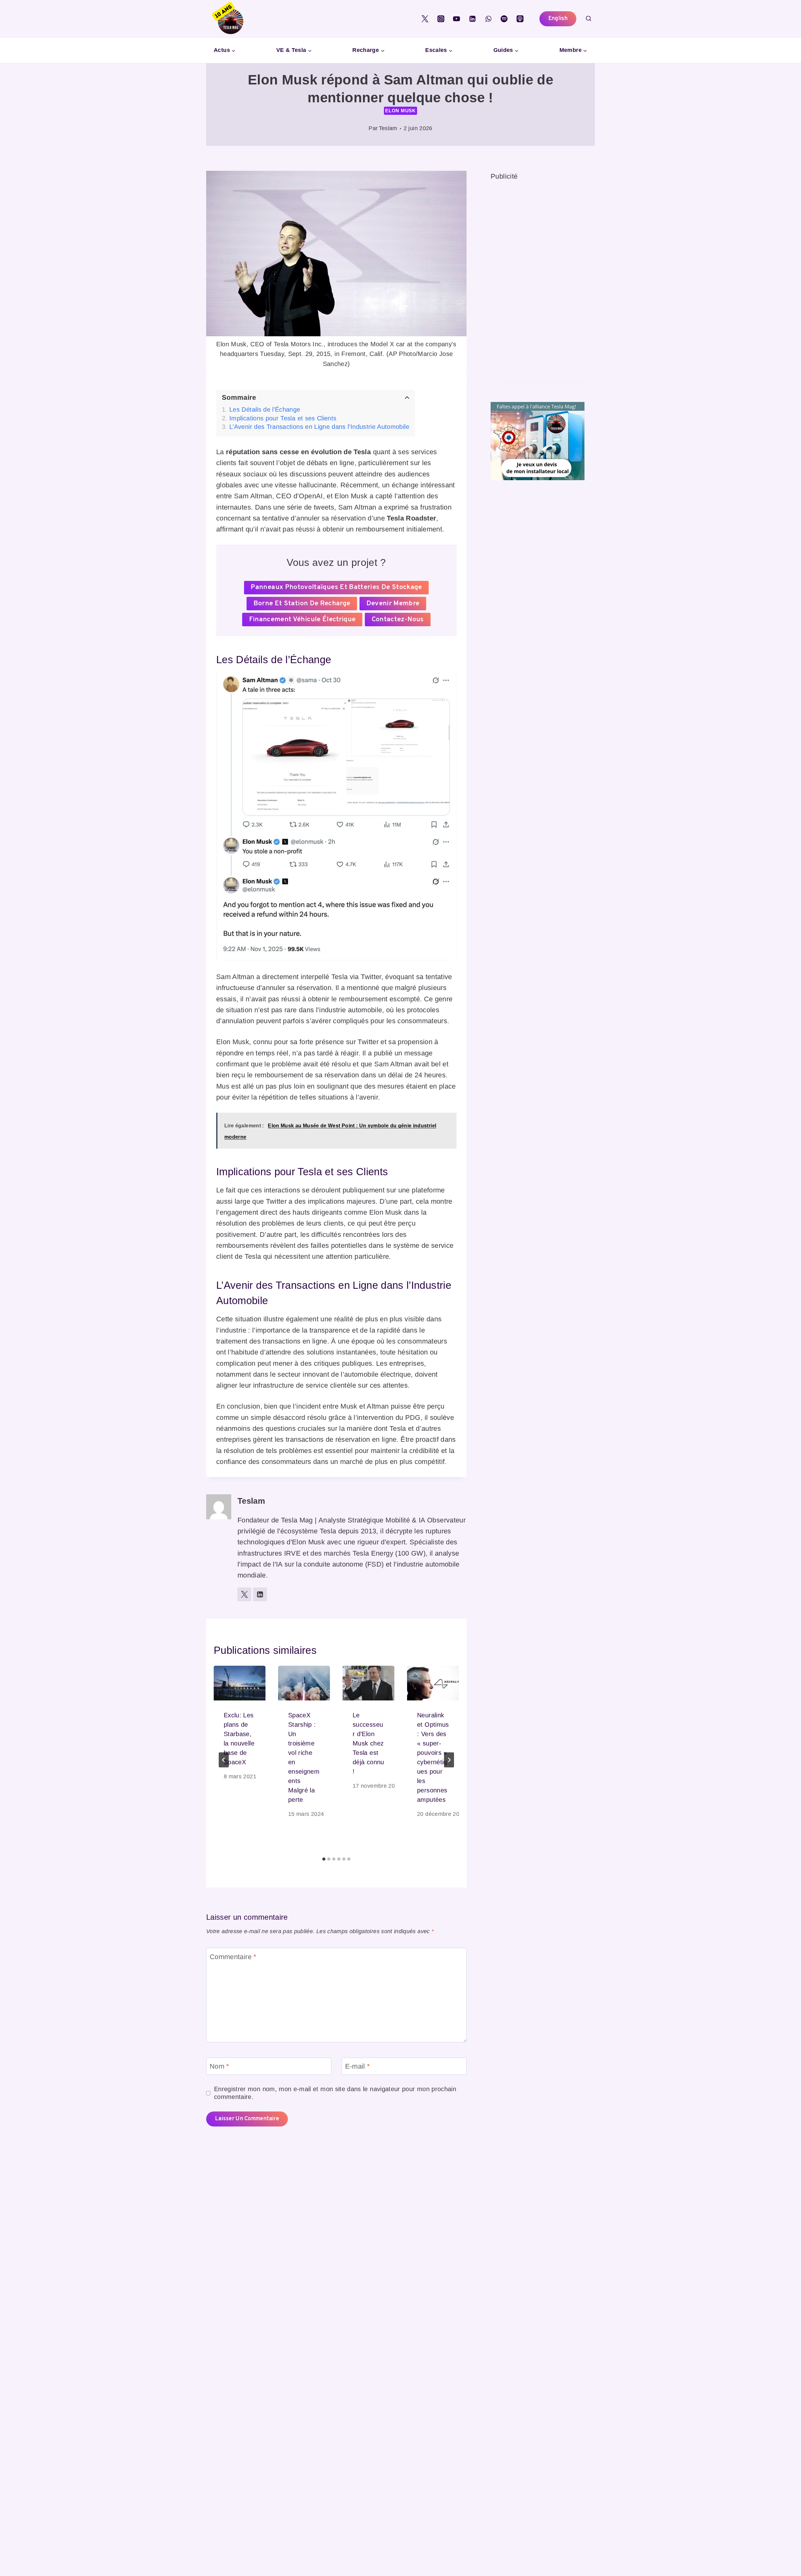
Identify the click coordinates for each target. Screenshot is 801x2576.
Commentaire (233, 1957)
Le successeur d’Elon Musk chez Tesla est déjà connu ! (368, 1743)
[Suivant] (449, 1760)
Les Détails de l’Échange (265, 409)
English (558, 19)
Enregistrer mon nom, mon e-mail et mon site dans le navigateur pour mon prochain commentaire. (335, 2093)
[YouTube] (457, 19)
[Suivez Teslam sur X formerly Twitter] (244, 1594)
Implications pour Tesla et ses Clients (283, 418)
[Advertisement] (538, 276)
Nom (219, 2066)
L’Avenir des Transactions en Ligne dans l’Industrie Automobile (319, 427)
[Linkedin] (472, 19)
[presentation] (240, 1683)
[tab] (324, 1859)
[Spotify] (504, 19)
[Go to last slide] (224, 1760)
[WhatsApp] (488, 19)
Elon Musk (400, 111)
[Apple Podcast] (520, 19)
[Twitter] (425, 19)
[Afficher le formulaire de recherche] (589, 19)
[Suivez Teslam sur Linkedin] (260, 1594)
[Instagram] (441, 19)
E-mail (358, 2066)
